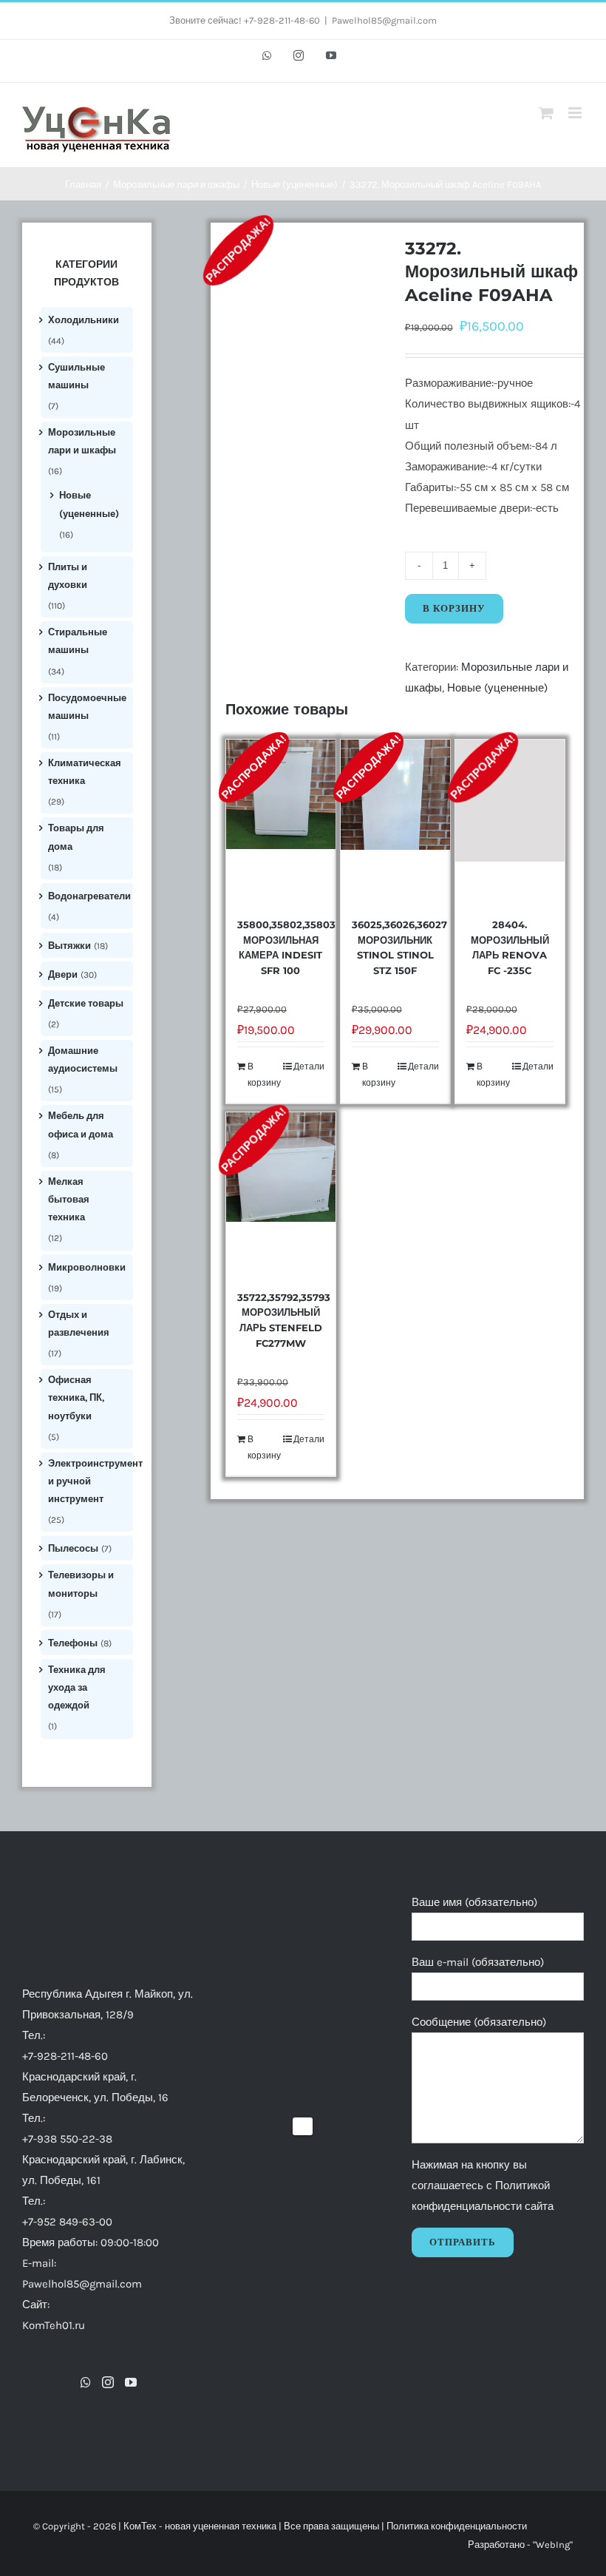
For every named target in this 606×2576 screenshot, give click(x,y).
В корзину (454, 608)
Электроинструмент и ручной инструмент (95, 1481)
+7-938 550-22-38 (67, 2139)
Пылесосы (73, 1548)
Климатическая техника (85, 772)
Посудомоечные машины (87, 707)
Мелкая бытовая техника (69, 1200)
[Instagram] (108, 2382)
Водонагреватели (89, 896)
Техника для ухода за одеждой (77, 1688)
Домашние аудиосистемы (83, 1059)
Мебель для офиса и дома (81, 1125)
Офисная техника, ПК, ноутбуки (76, 1398)
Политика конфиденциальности (457, 2526)
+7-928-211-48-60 (65, 2056)
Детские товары (86, 1003)
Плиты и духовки (68, 576)
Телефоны (73, 1643)
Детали (309, 1066)
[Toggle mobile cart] (546, 113)
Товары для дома (76, 837)
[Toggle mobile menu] (576, 113)
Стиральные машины (78, 641)
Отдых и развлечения (79, 1324)
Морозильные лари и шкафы (82, 441)
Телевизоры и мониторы (81, 1584)
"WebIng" (553, 2545)
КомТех (140, 2526)
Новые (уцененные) (497, 688)
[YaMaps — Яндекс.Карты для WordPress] (303, 2126)
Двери (63, 974)
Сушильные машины (76, 376)
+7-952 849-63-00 (67, 2222)
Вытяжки (69, 946)
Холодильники (84, 320)
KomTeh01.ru (54, 2325)
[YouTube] (131, 2382)
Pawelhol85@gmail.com (384, 20)
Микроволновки (87, 1267)
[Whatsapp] (86, 2382)
